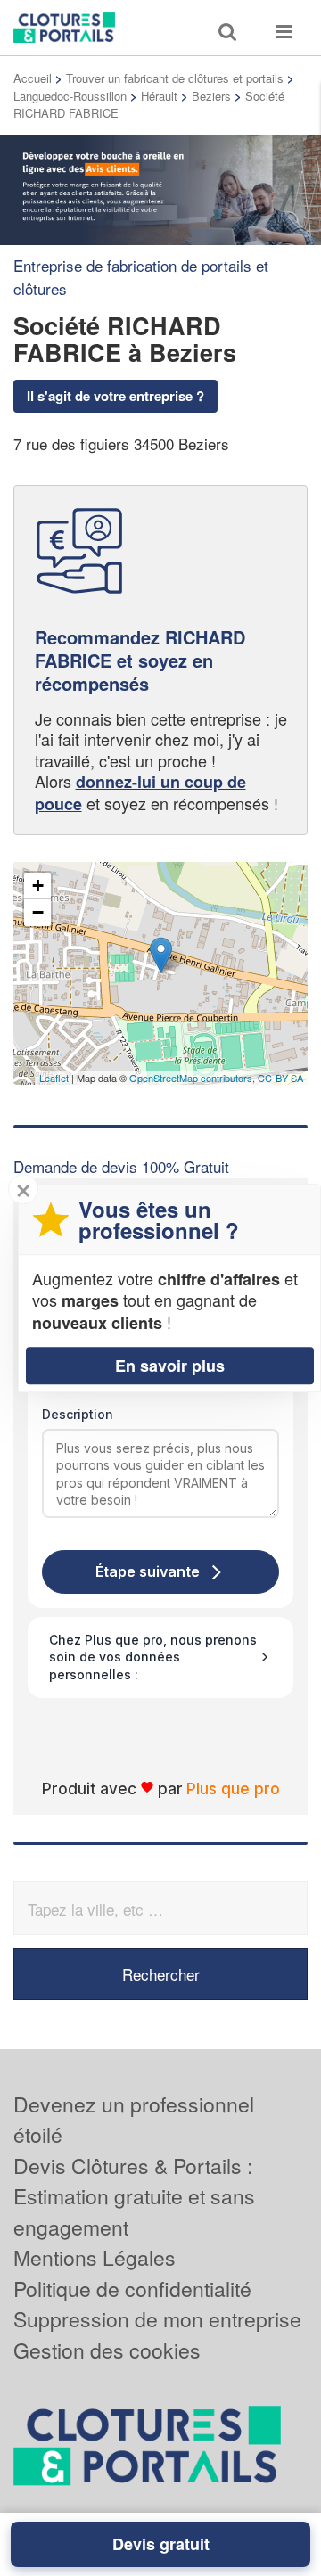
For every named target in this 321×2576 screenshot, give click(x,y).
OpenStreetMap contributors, (193, 1078)
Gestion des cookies (107, 2350)
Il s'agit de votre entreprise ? (115, 396)
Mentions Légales (95, 2257)
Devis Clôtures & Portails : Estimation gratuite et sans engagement (134, 2196)
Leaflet (54, 1078)
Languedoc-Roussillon (70, 96)
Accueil (33, 78)
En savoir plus (170, 1366)
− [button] (38, 912)
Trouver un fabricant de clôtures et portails (175, 78)
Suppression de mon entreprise (157, 2319)
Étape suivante (148, 1571)
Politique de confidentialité (132, 2289)
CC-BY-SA (280, 1078)
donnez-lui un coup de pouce (140, 792)
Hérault (159, 96)
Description (78, 1414)
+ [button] (38, 886)
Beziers (211, 96)
